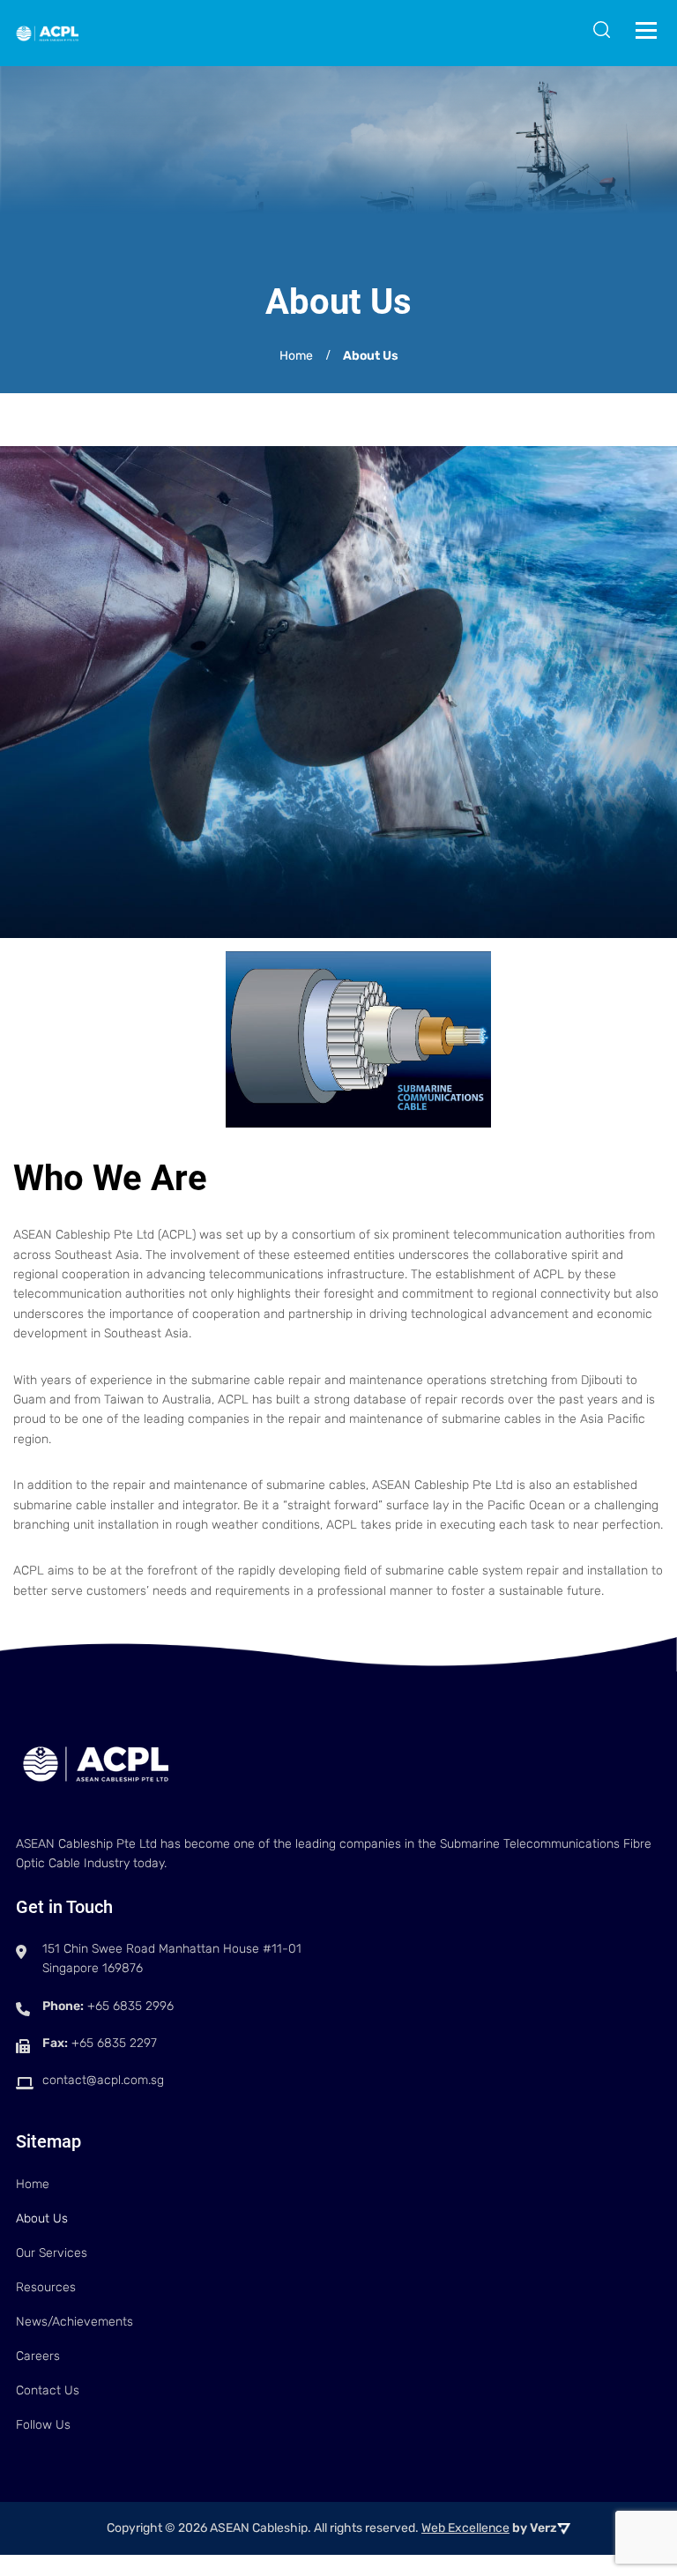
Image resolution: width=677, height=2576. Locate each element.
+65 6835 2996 (130, 2006)
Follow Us (43, 2425)
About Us (42, 2219)
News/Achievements (74, 2322)
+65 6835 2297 (114, 2043)
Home (33, 2184)
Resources (46, 2287)
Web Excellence (465, 2528)
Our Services (52, 2253)
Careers (38, 2356)
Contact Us (48, 2390)
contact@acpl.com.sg (103, 2080)
